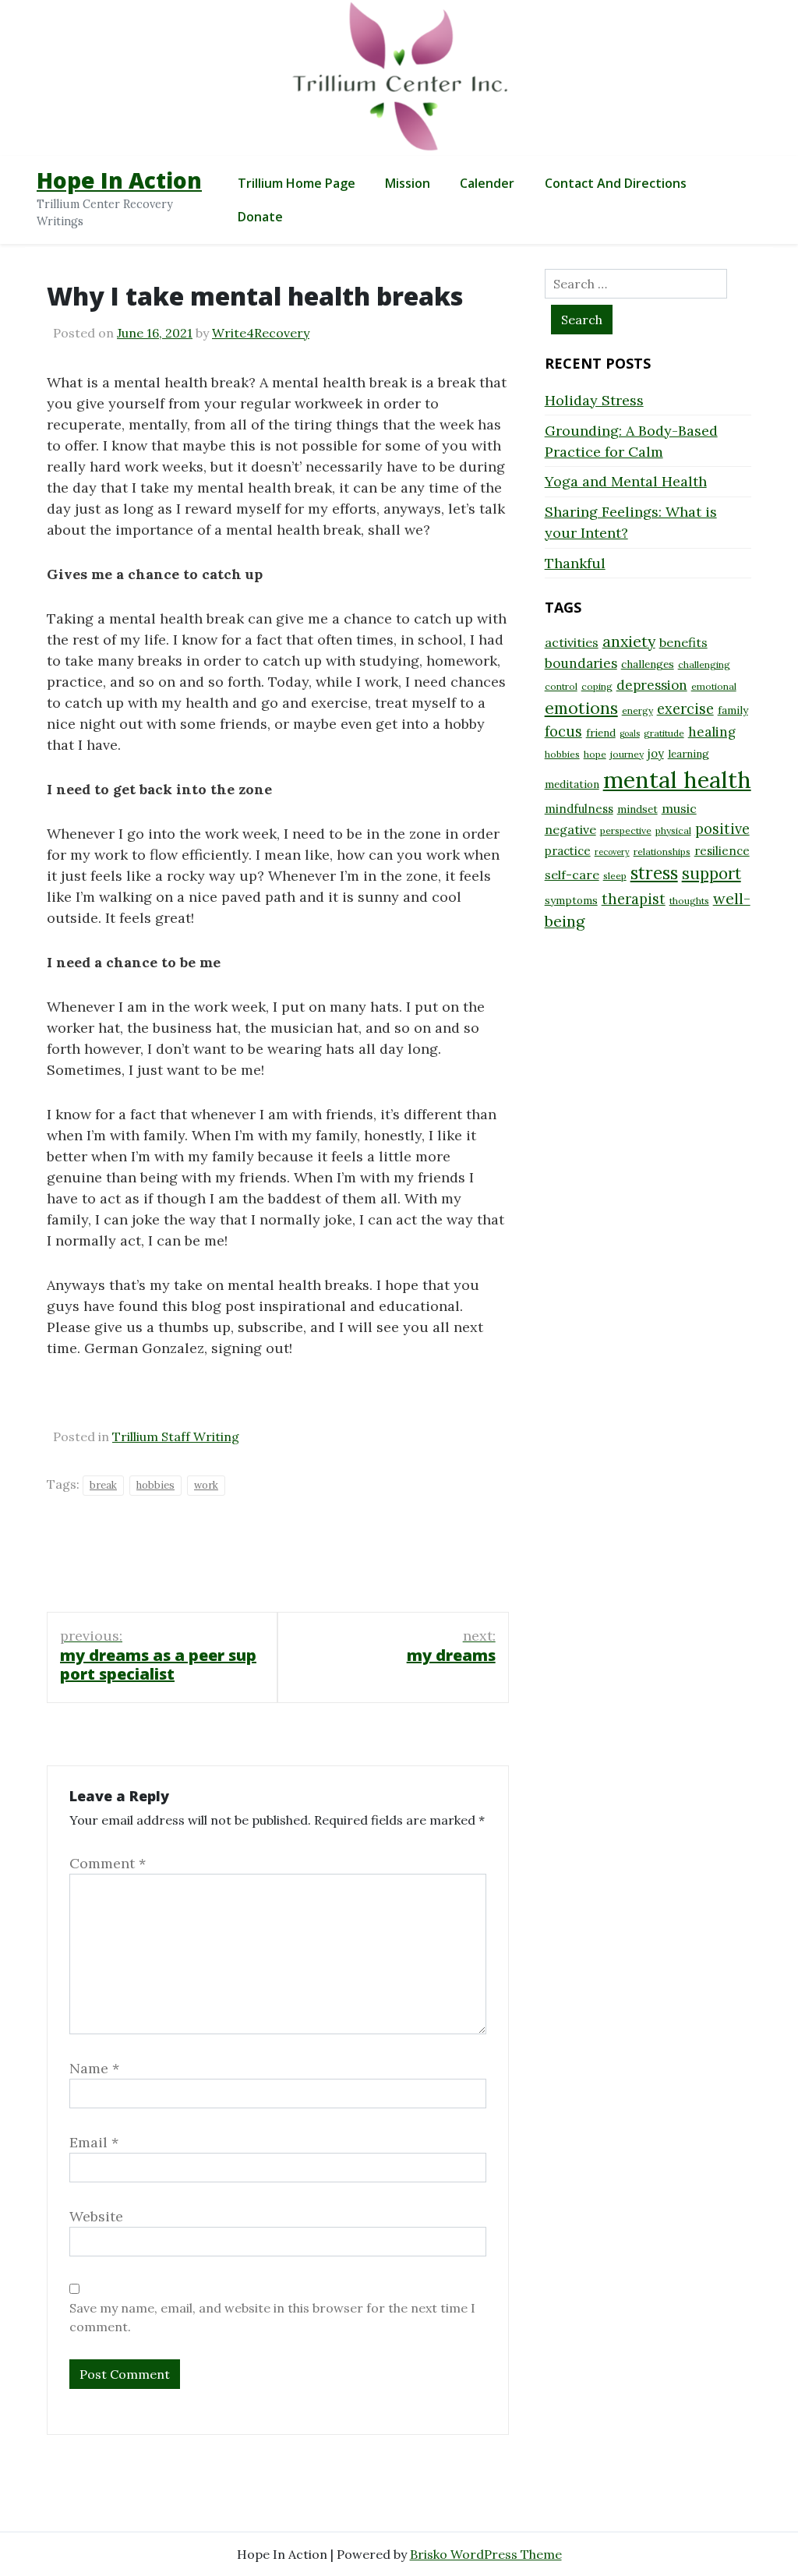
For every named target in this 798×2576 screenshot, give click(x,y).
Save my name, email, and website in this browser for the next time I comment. (272, 2317)
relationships (662, 852)
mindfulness (579, 809)
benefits (683, 642)
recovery (612, 852)
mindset (637, 809)
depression (652, 685)
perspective (626, 830)
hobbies (155, 1485)
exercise (685, 709)
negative (570, 829)
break (103, 1485)
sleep (615, 876)
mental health (677, 779)
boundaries (581, 663)
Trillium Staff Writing (176, 1436)
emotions (581, 708)
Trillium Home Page (297, 183)
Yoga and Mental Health (626, 481)
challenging (704, 664)
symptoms (571, 900)
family (733, 710)
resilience (722, 851)
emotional (714, 686)
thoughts (689, 901)
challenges (648, 664)
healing (712, 732)
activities (572, 642)
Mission (408, 183)
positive (722, 829)
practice (568, 851)
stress (654, 873)
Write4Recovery (261, 333)
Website (96, 2216)
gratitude (664, 733)
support (711, 873)
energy (637, 710)
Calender (487, 183)
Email (94, 2142)
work (206, 1485)
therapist (634, 899)
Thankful (575, 563)
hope (595, 754)
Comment (108, 1863)
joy (656, 753)
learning (689, 754)
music (679, 808)
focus (563, 731)
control (561, 686)
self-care (572, 875)
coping (597, 686)
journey (627, 754)
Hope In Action (119, 180)
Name (94, 2068)
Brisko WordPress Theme (486, 2554)
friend (601, 733)
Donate (260, 217)
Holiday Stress (594, 400)
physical (673, 830)
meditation (572, 784)
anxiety (629, 641)
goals (630, 733)
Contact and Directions (616, 183)
